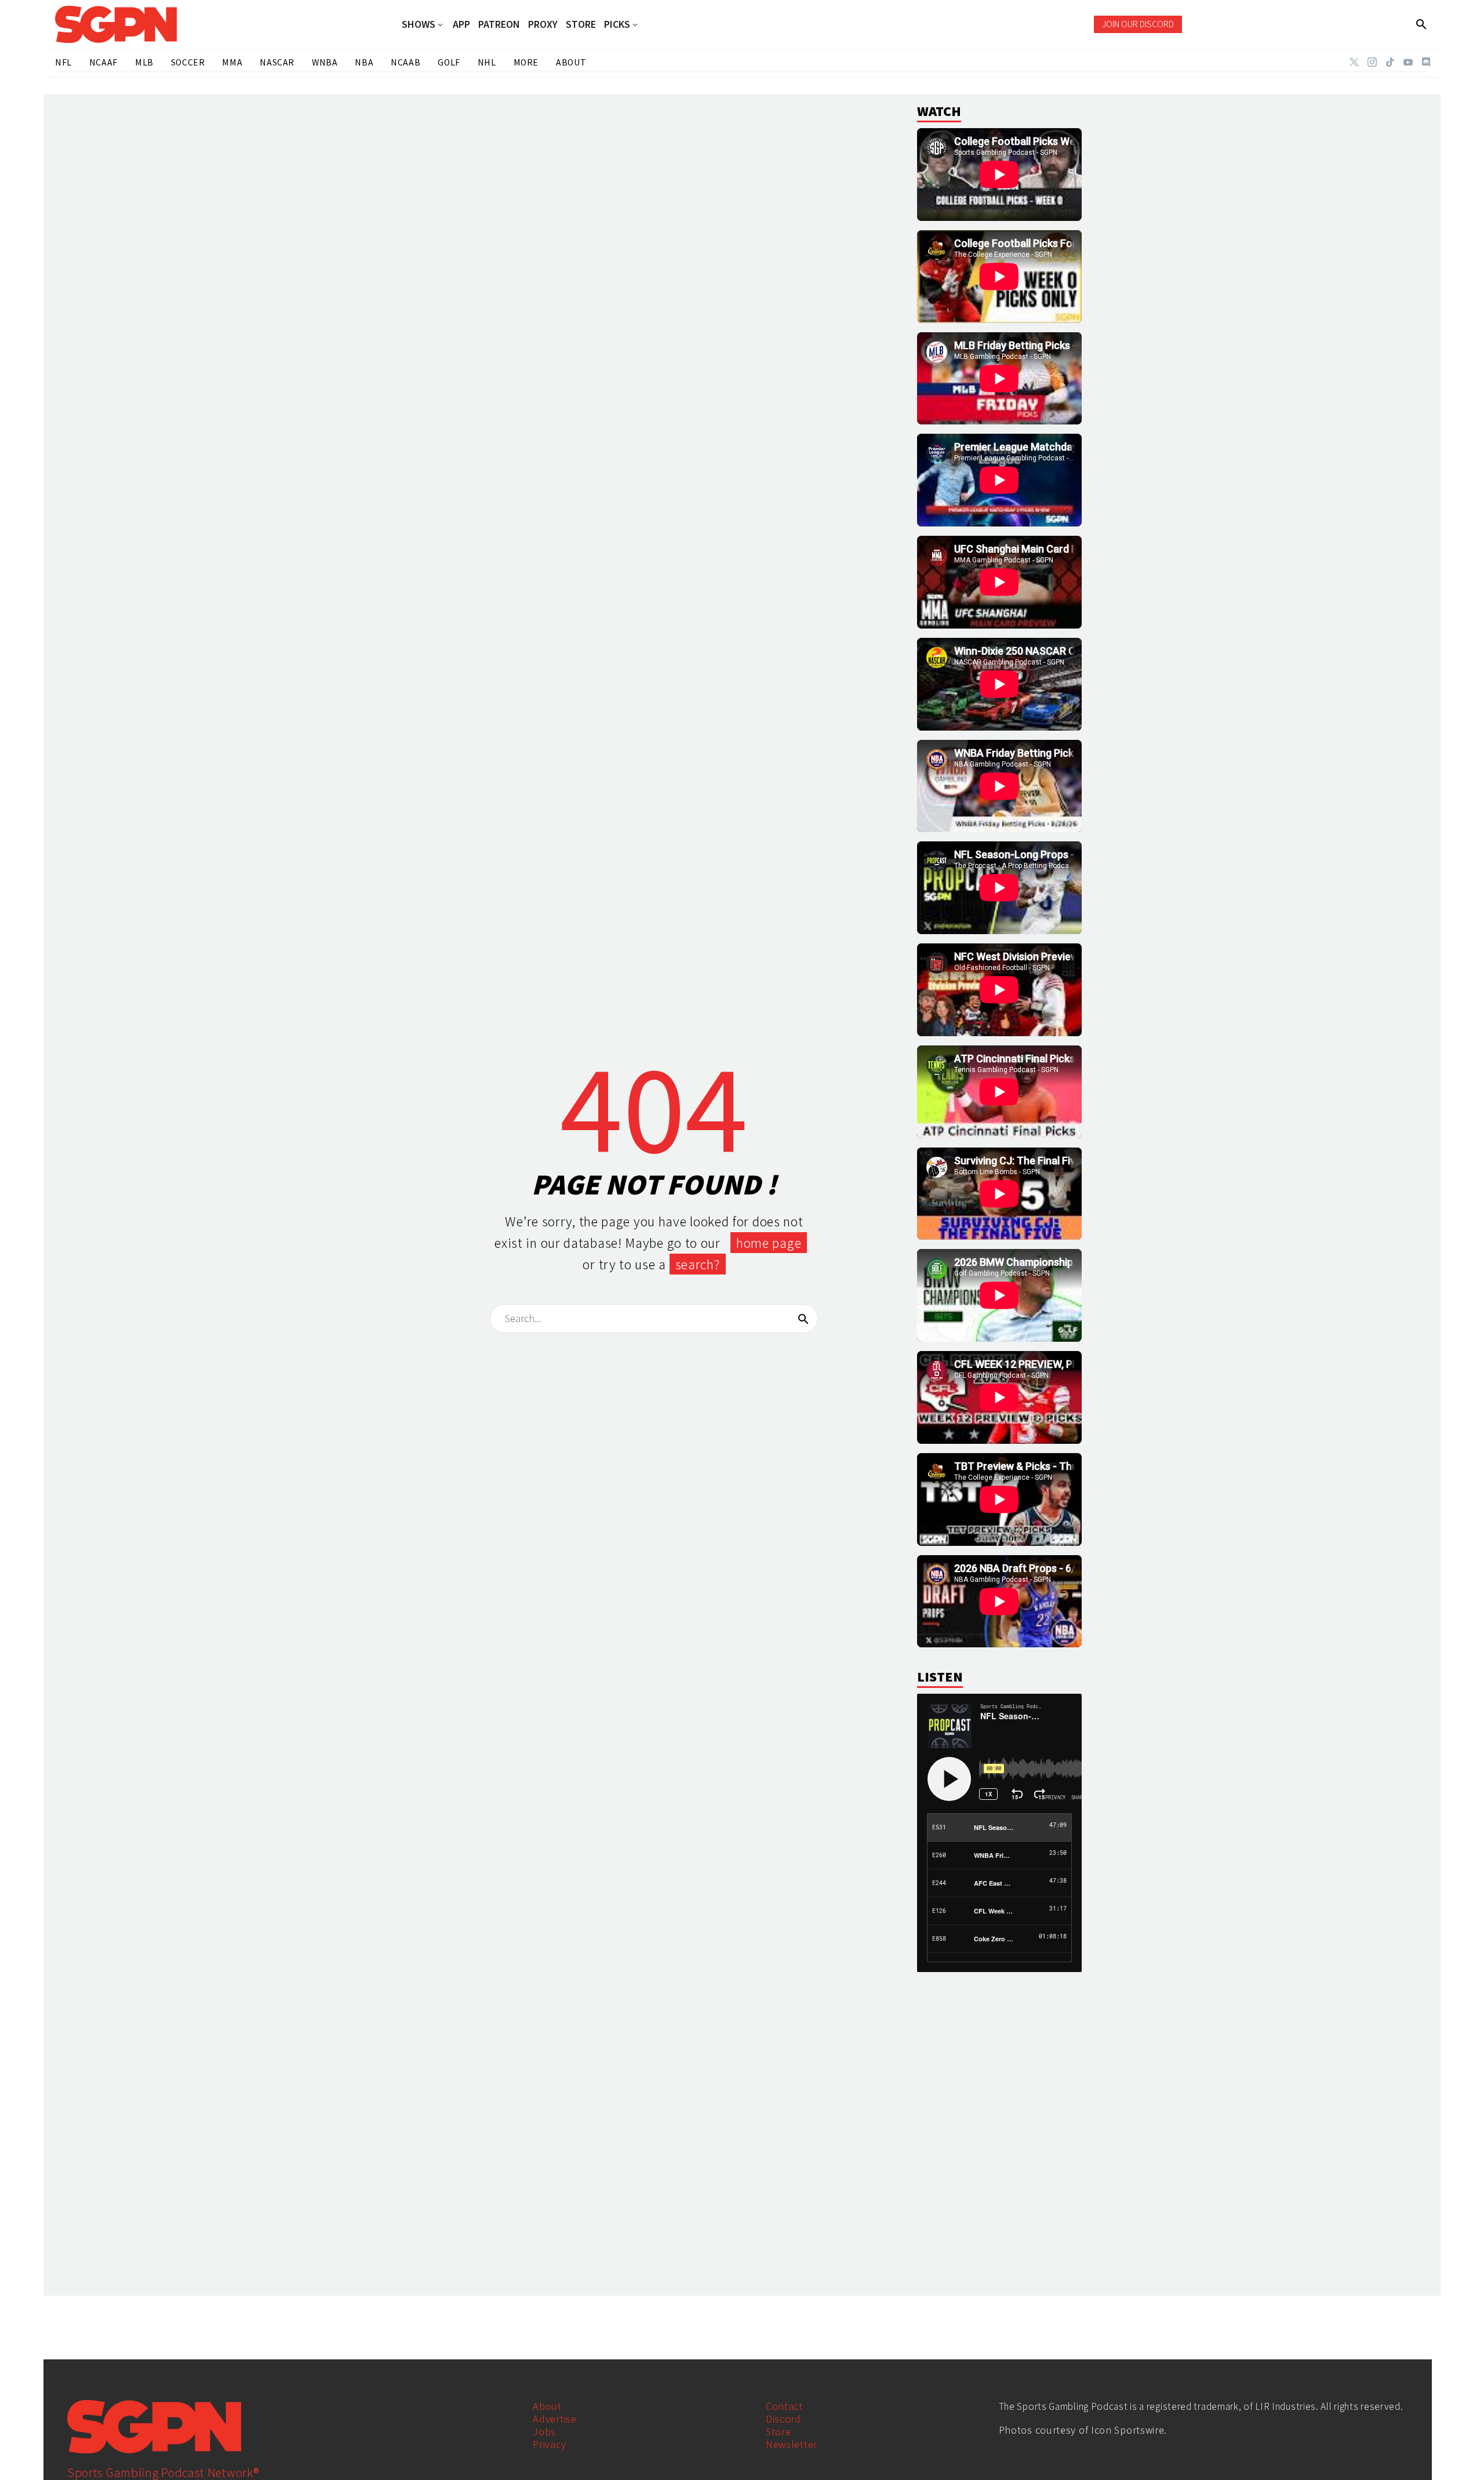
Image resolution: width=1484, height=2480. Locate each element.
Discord (783, 2419)
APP (461, 24)
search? (698, 1264)
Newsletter (792, 2444)
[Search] (803, 1319)
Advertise (554, 2419)
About (547, 2406)
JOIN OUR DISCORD (1138, 24)
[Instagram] (1372, 62)
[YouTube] (1408, 62)
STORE (581, 24)
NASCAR (277, 62)
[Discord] (1426, 62)
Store (779, 2432)
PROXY (543, 24)
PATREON (499, 24)
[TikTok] (1390, 62)
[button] (1422, 24)
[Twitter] (1354, 62)
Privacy (549, 2444)
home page (769, 1243)
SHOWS (419, 25)
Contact (784, 2406)
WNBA (325, 62)
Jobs (544, 2432)
